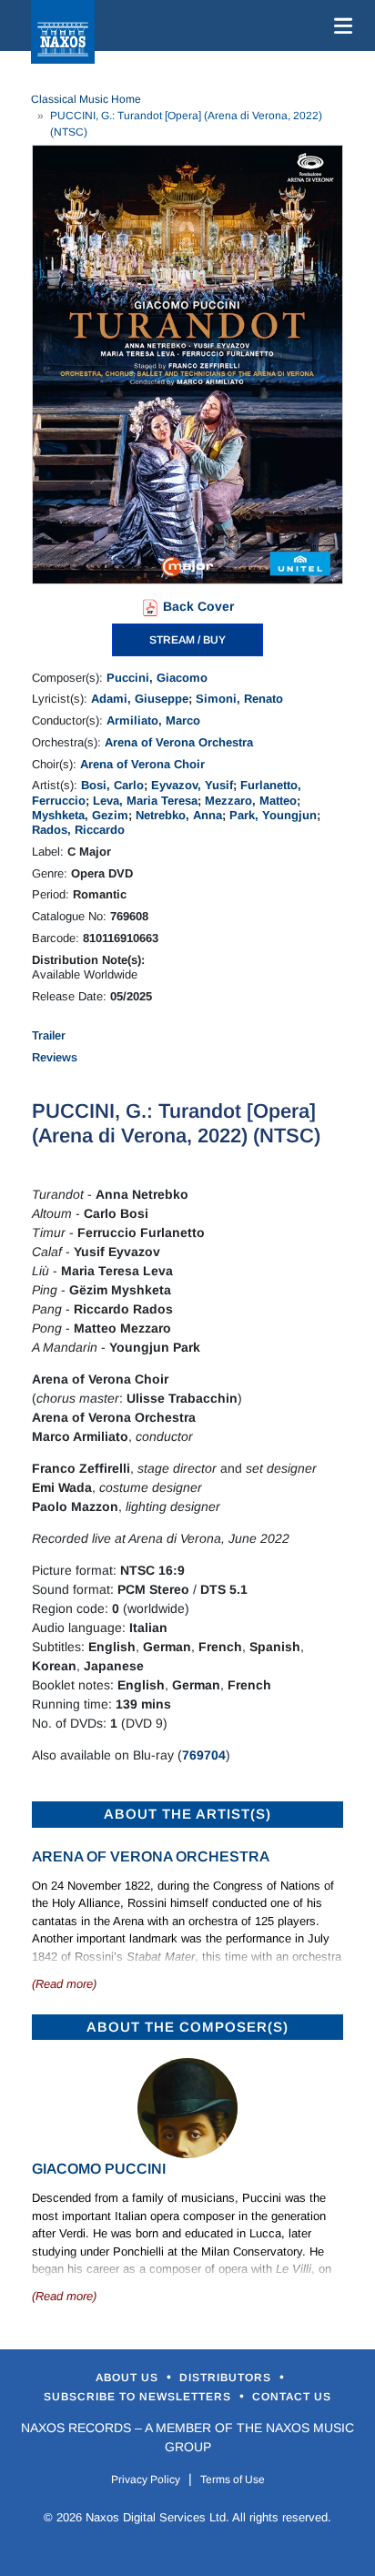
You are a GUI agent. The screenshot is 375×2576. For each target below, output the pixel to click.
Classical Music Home (86, 99)
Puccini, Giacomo (157, 678)
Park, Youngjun (273, 815)
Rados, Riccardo (78, 830)
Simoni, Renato (239, 699)
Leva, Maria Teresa (145, 801)
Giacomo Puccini (99, 2169)
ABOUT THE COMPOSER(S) (187, 2027)
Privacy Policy (146, 2480)
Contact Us (292, 2397)
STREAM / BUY (187, 640)
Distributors (227, 2378)
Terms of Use (233, 2480)
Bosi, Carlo (112, 785)
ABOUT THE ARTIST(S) (187, 1814)
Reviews (55, 1057)
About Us (129, 2378)
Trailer (49, 1035)
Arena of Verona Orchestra (179, 742)
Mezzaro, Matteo (251, 801)
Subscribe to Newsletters (139, 2397)
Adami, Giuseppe (140, 699)
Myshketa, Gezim (80, 815)
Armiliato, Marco (153, 720)
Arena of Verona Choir (142, 764)
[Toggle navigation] (340, 25)
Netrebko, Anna (179, 815)
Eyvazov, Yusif (192, 785)
